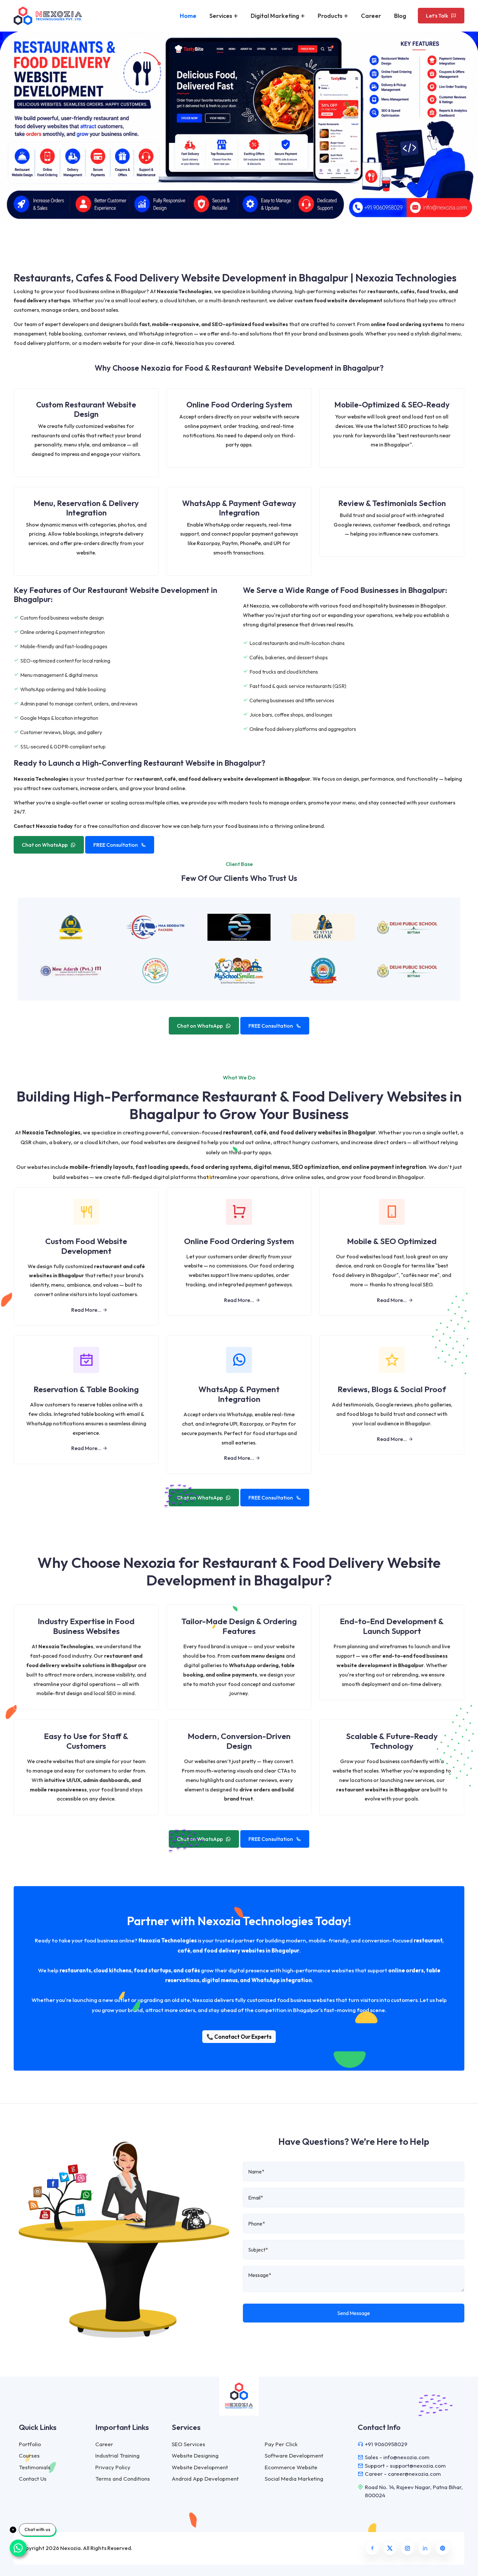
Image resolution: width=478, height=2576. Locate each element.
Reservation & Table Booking (86, 1389)
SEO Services (188, 2444)
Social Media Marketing (294, 2479)
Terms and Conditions (123, 2479)
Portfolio (30, 2444)
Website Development (200, 2467)
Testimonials (35, 2467)
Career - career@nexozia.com (403, 2474)
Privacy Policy (113, 2467)
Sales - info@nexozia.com (397, 2457)
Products (331, 16)
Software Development (294, 2455)
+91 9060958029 (386, 2444)
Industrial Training (117, 2455)
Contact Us (33, 2479)
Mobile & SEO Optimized (392, 1241)
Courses (29, 2455)
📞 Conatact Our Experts (239, 2037)
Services (221, 16)
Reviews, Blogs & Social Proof (392, 1389)
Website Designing (195, 2455)
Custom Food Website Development (86, 1246)
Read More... (86, 1310)
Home (188, 16)
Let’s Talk (437, 16)
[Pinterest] (443, 2548)
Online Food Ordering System (239, 1241)
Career (371, 16)
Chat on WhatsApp (45, 845)
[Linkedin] (425, 2548)
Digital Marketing (276, 16)
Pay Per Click (281, 2444)
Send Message (354, 2313)
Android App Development (205, 2479)
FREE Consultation (116, 845)
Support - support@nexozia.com (405, 2466)
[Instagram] (407, 2548)
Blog (400, 16)
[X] (390, 2548)
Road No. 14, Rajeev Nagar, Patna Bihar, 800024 (414, 2491)
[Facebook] (372, 2548)
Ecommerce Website (291, 2467)
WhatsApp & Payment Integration (239, 1394)
